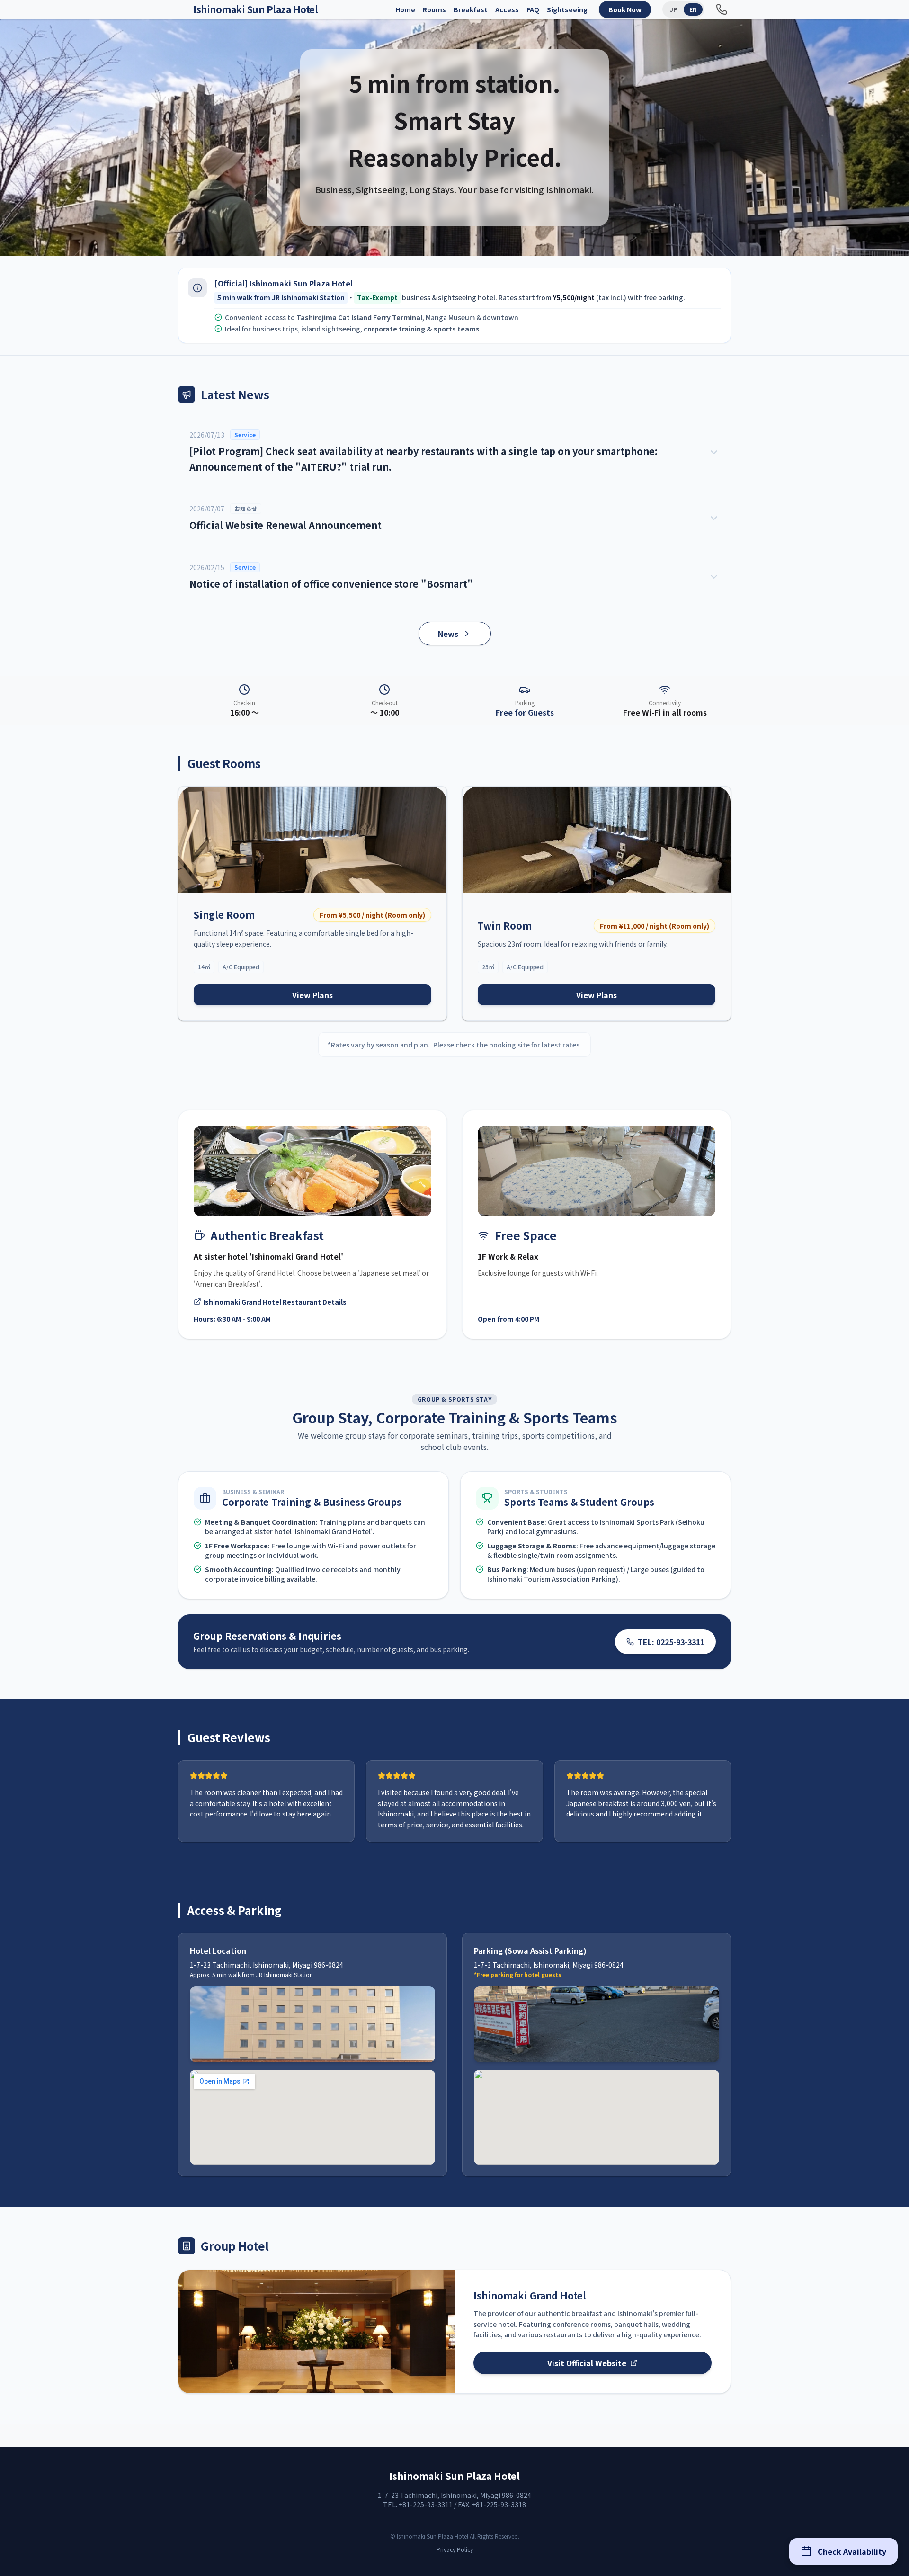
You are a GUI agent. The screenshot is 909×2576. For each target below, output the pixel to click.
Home (405, 9)
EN (693, 9)
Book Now (625, 9)
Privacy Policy (455, 2549)
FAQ (533, 9)
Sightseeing (567, 9)
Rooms (434, 9)
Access (507, 9)
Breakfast (471, 9)
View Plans (312, 995)
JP (673, 9)
